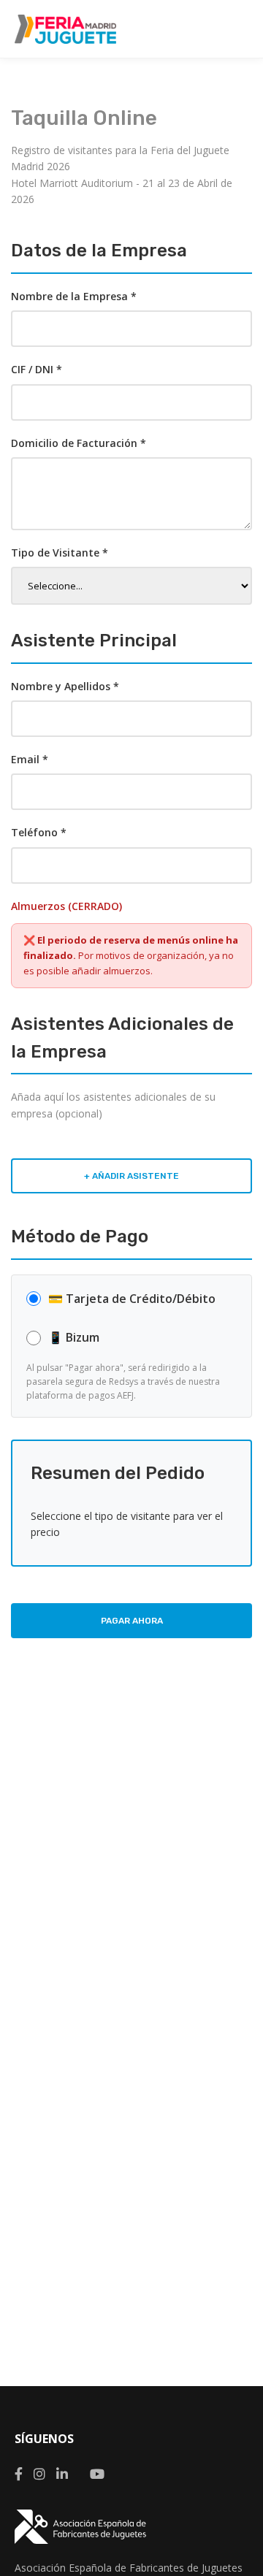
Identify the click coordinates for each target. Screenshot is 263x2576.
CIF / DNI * (37, 369)
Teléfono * (39, 832)
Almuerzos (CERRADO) (66, 906)
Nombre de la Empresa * (74, 296)
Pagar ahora (132, 1621)
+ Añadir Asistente (131, 1176)
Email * (30, 759)
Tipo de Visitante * (60, 553)
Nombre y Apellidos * (65, 686)
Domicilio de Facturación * (79, 443)
